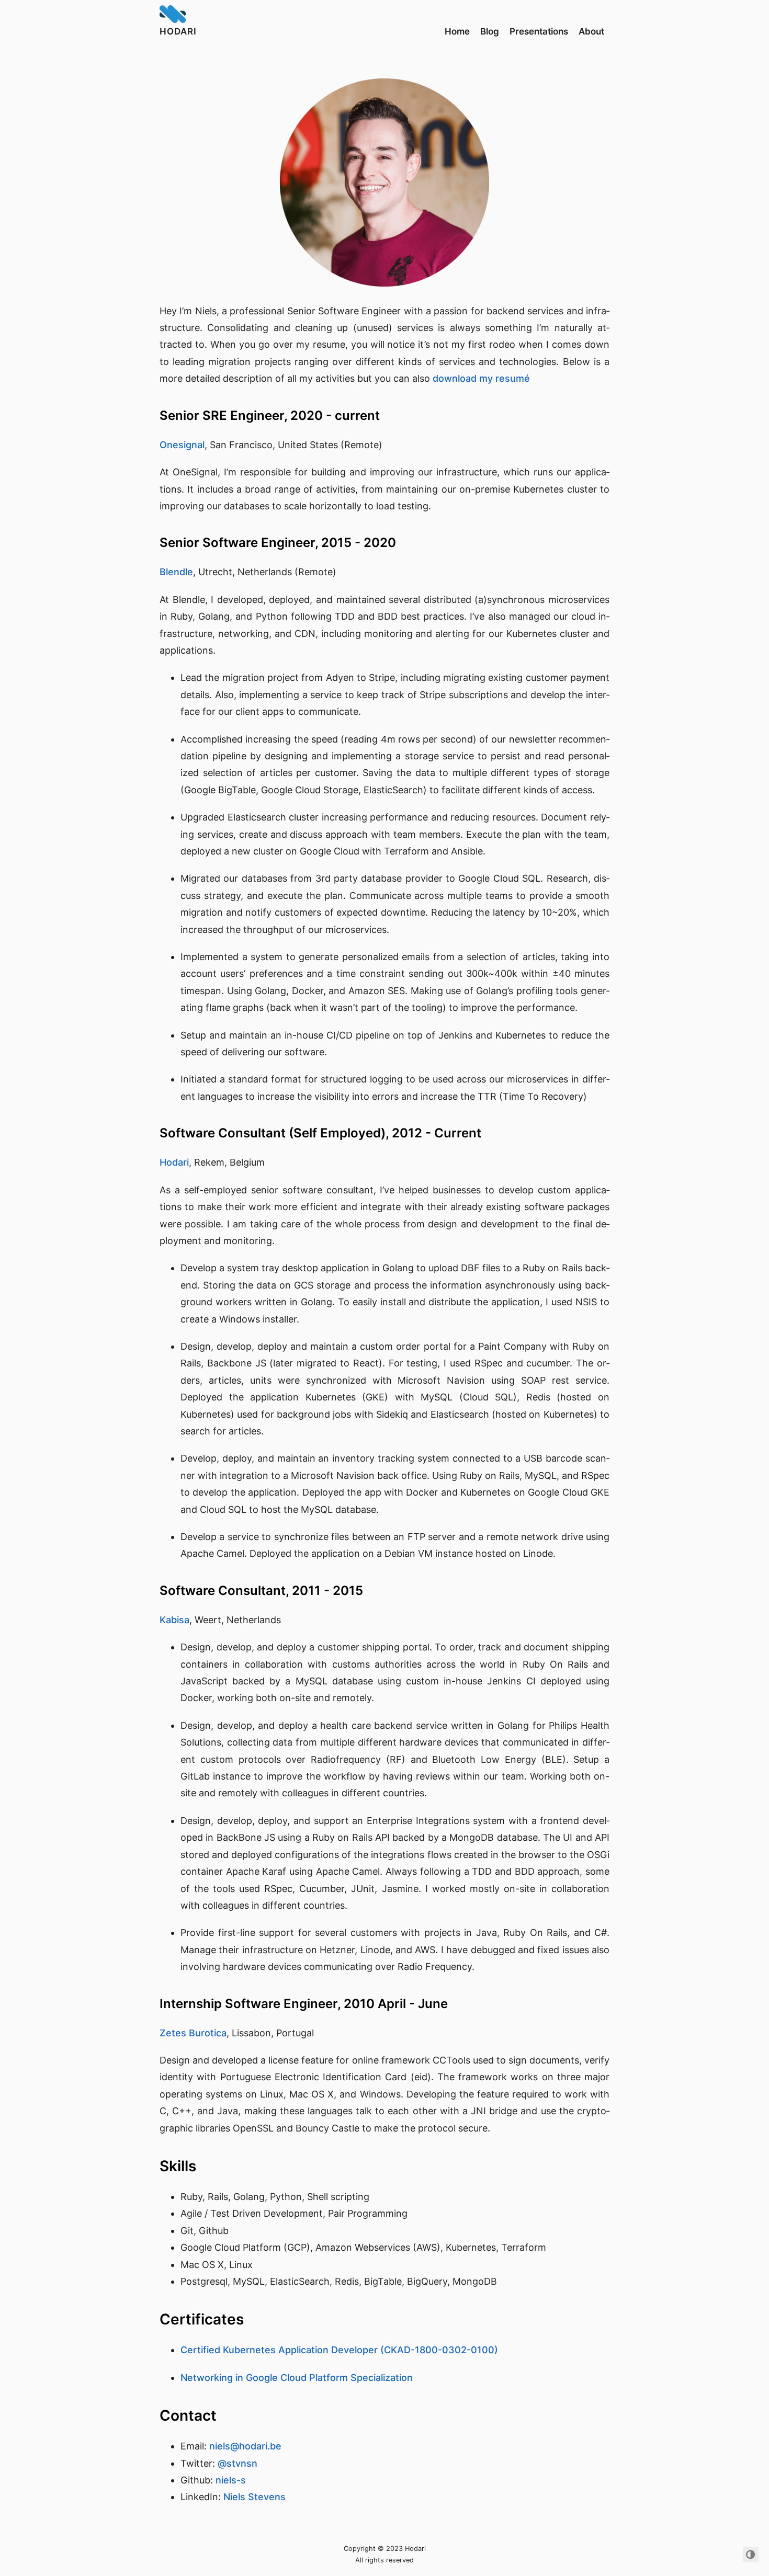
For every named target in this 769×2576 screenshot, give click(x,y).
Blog (490, 31)
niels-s (231, 2480)
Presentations (539, 31)
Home (457, 31)
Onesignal (182, 445)
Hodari (178, 31)
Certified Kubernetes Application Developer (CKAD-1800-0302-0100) (339, 2350)
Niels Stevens (255, 2497)
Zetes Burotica (193, 2033)
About (591, 31)
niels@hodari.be (245, 2446)
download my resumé (481, 378)
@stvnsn (238, 2463)
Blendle (176, 572)
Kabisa (174, 1620)
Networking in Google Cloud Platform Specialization (297, 2378)
